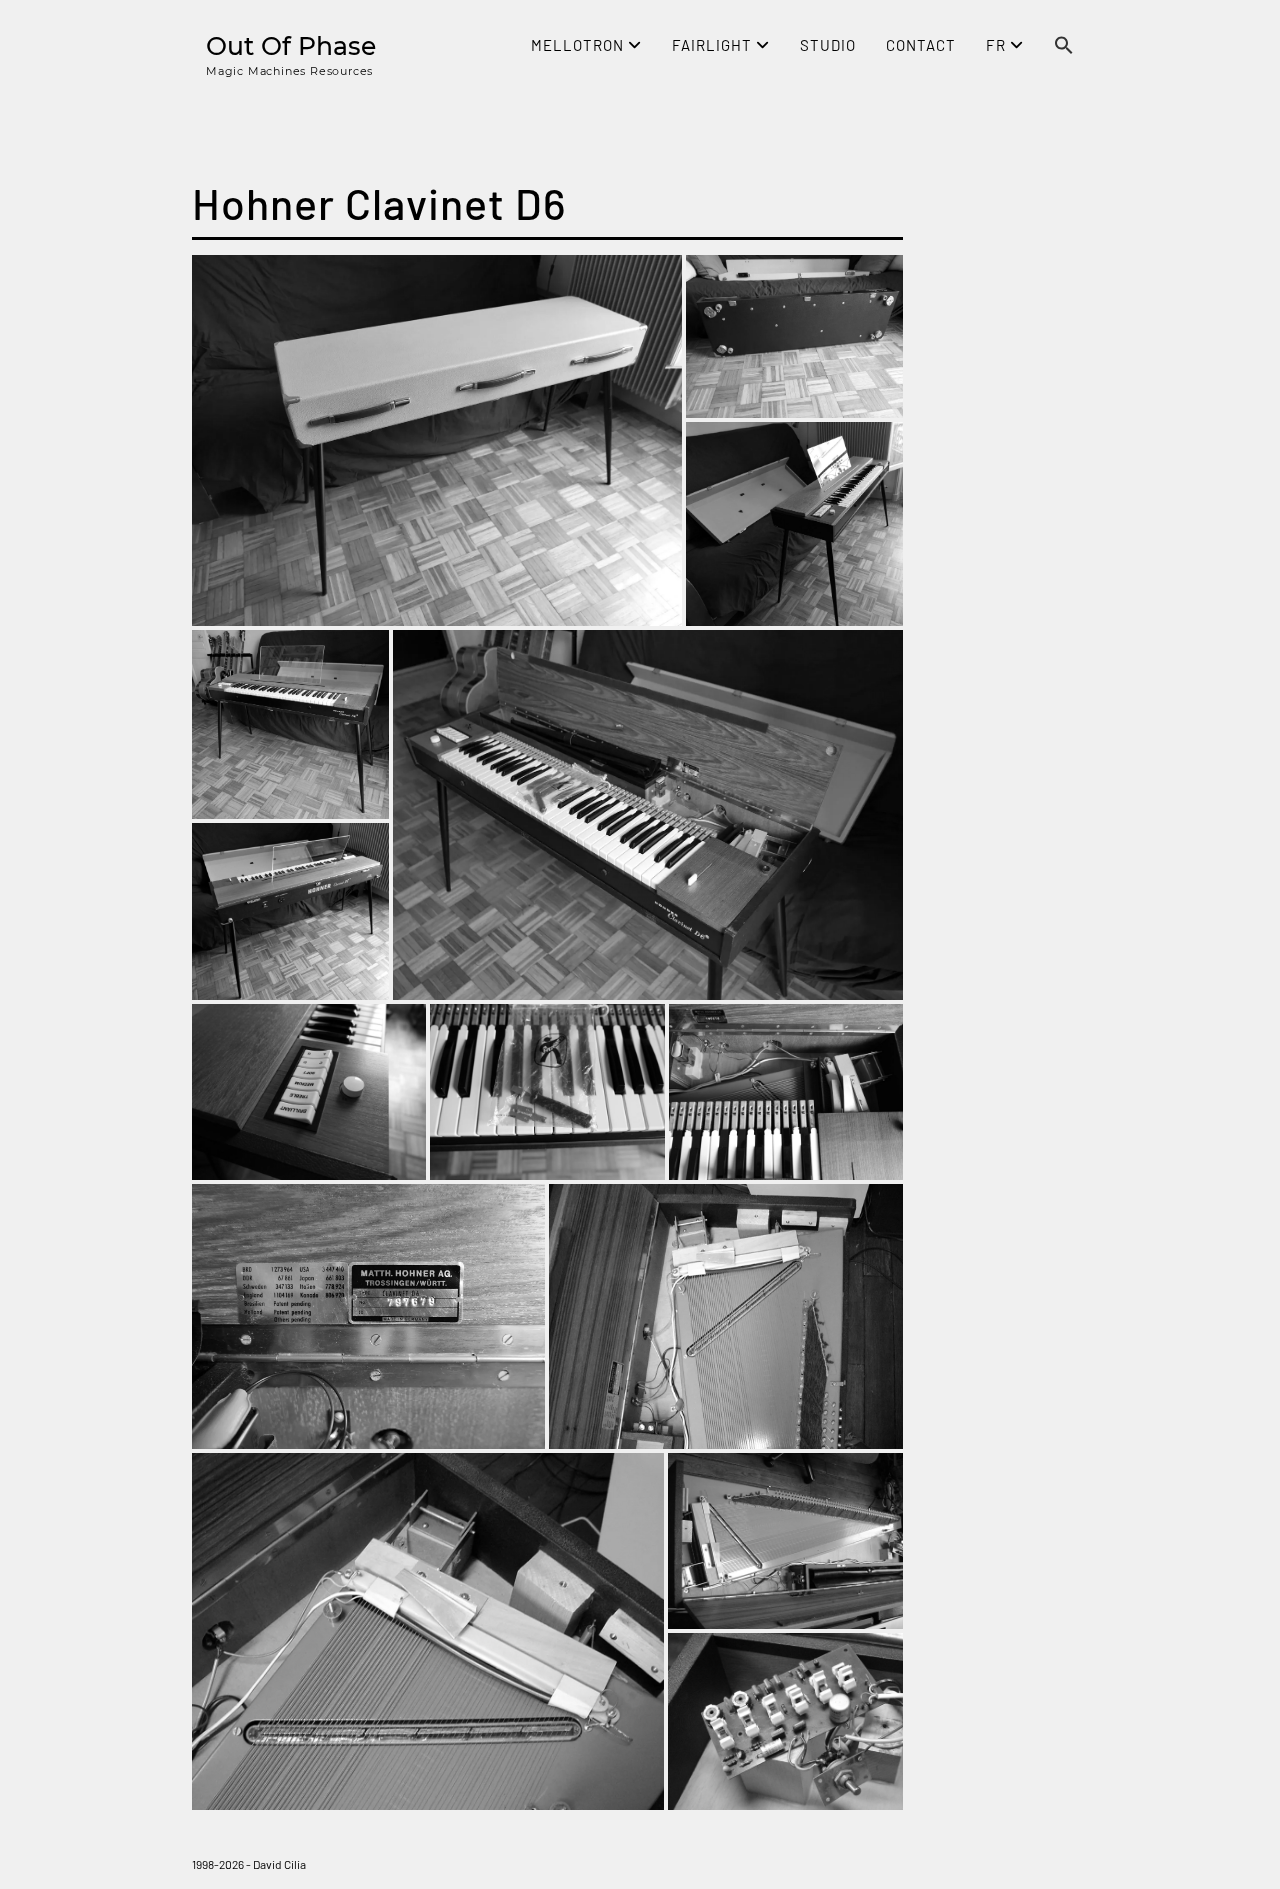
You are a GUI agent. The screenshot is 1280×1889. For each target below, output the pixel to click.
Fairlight (714, 45)
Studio (828, 45)
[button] (1064, 47)
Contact (921, 45)
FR (998, 45)
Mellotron (579, 45)
